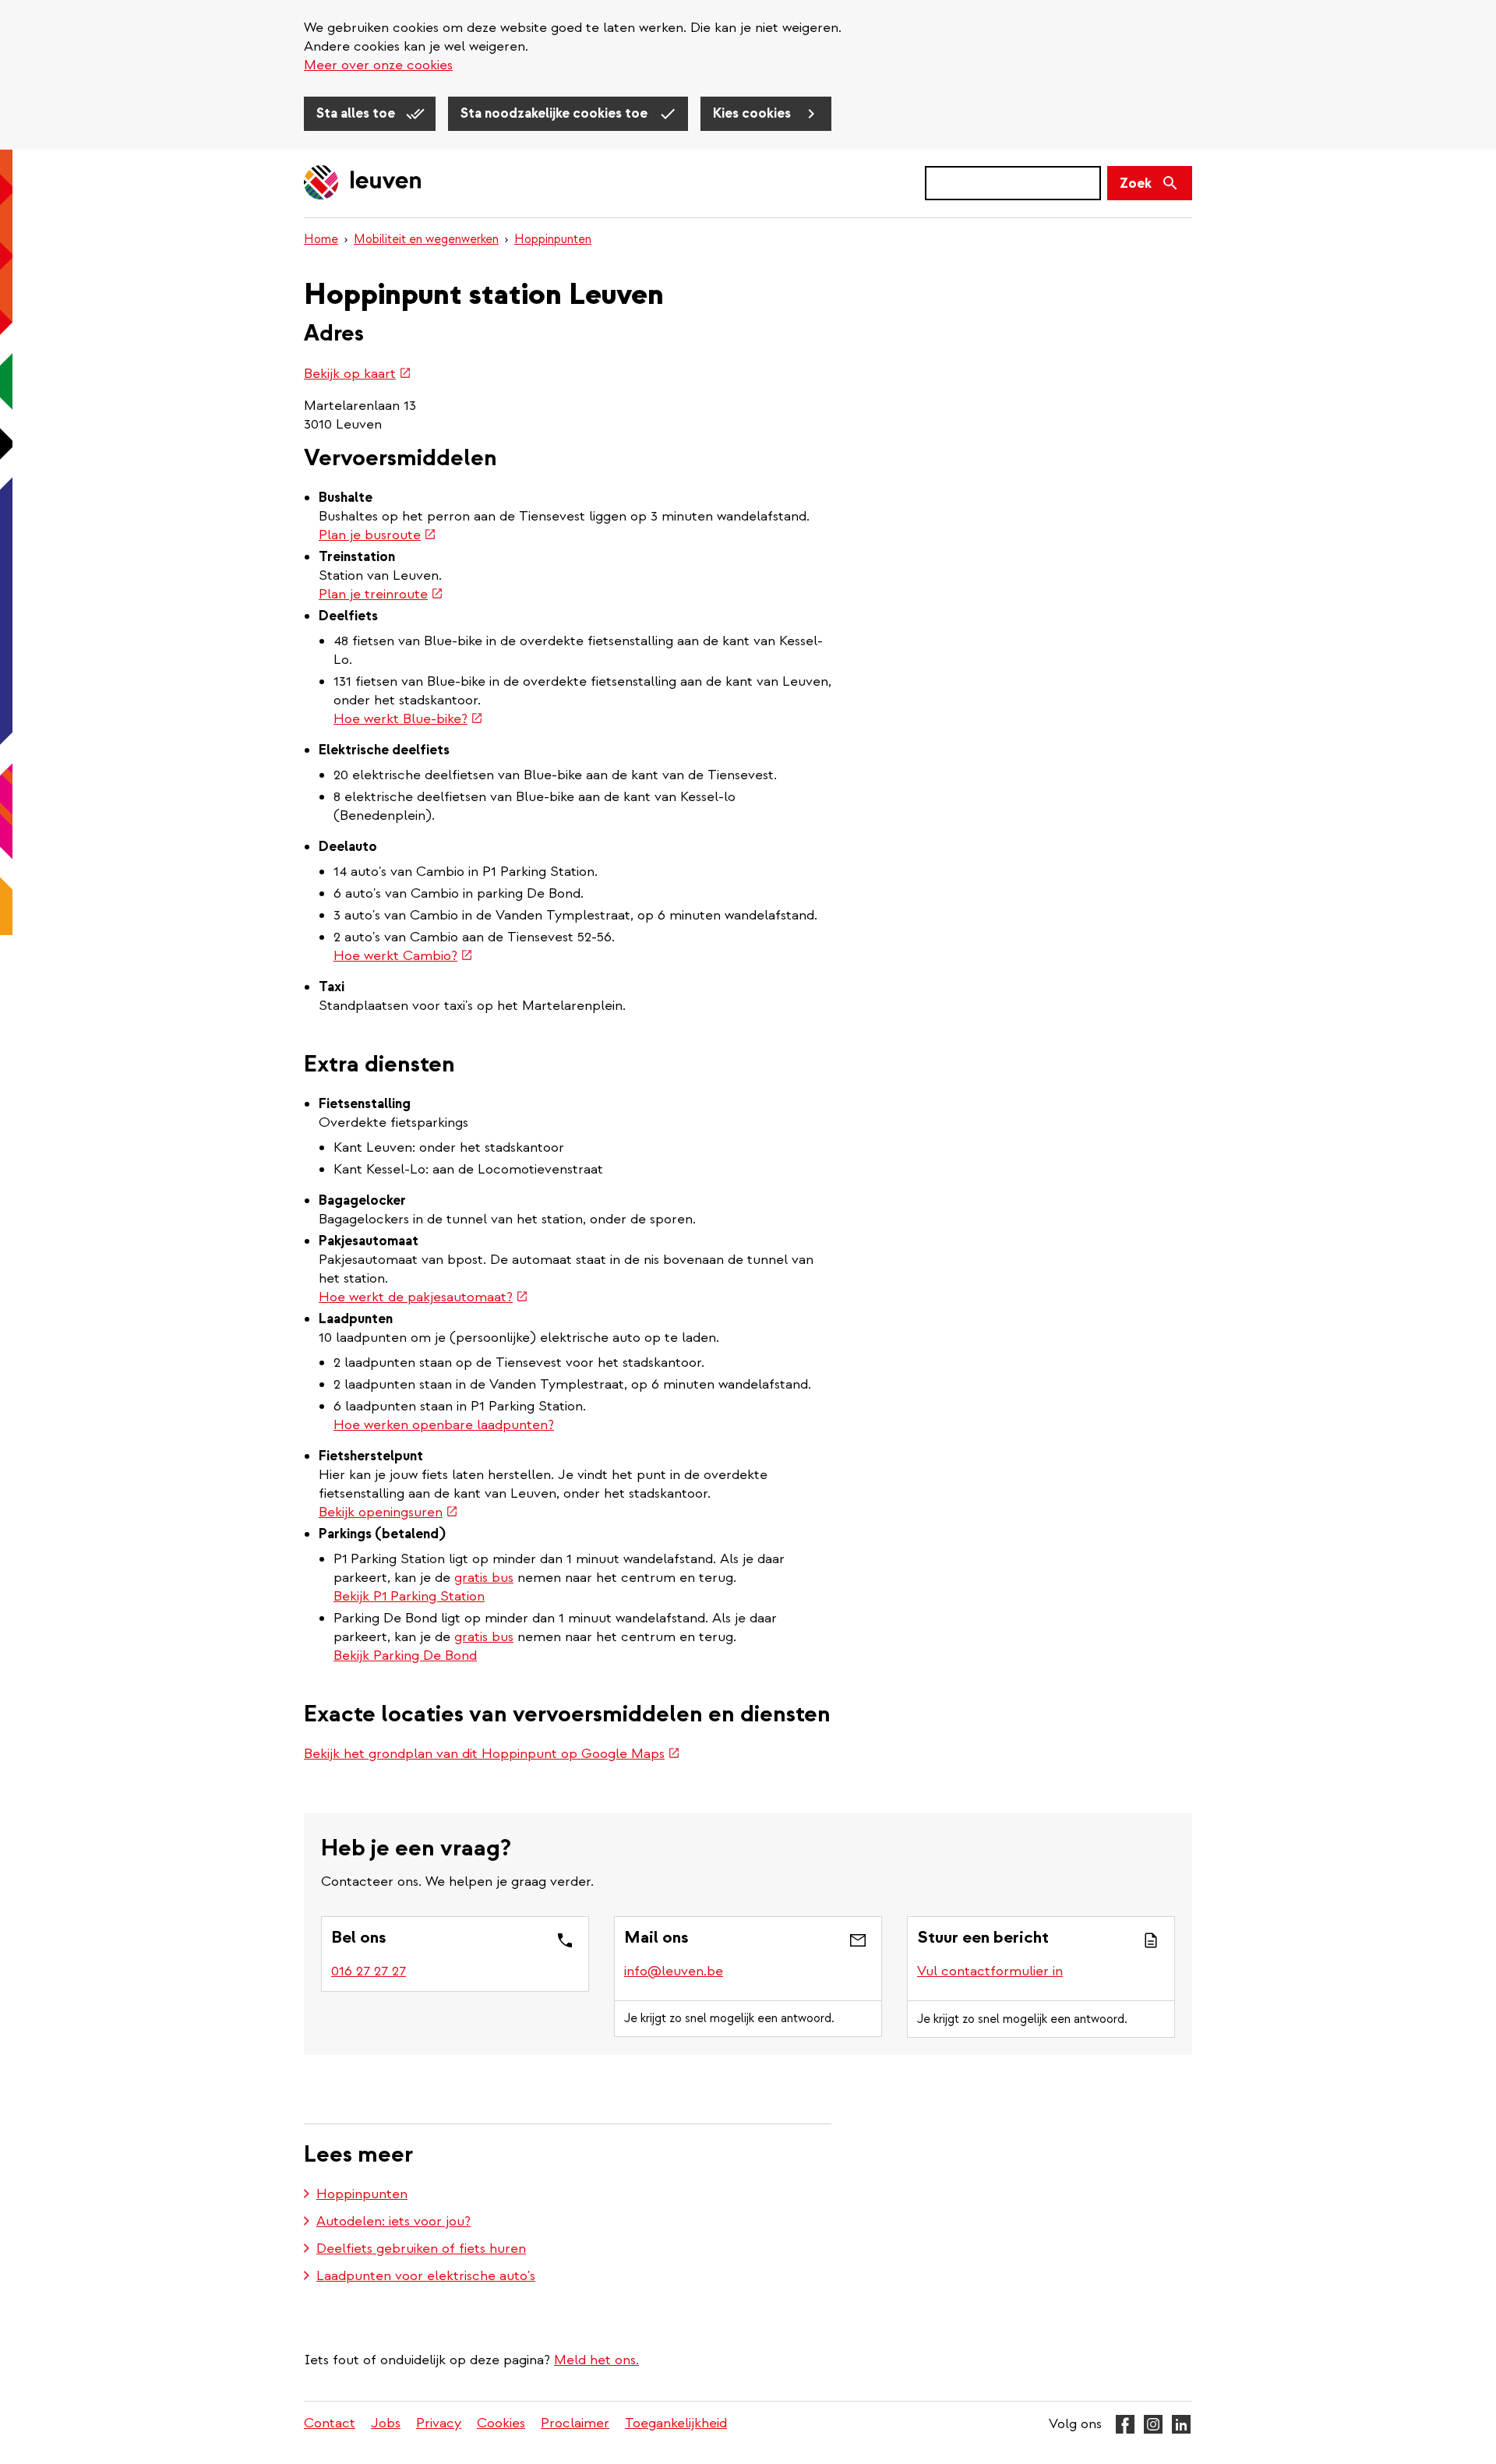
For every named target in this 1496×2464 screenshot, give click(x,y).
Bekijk (353, 1596)
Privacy (439, 2423)
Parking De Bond (425, 1656)
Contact (330, 2423)
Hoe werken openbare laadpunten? (444, 1425)
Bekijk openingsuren (388, 1512)
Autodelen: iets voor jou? (393, 2221)
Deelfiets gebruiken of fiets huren (421, 2249)
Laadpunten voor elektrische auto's (426, 2276)
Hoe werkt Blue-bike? (408, 719)
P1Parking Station (429, 1596)
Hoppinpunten (553, 239)
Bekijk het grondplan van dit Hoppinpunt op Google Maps (492, 1754)
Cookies (501, 2423)
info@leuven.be (674, 1971)
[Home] (363, 184)
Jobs (386, 2423)
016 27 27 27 (369, 1971)
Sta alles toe (357, 113)
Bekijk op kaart (358, 374)
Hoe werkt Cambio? (403, 956)
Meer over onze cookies (378, 65)
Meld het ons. (596, 2360)
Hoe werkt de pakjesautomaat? (423, 1297)
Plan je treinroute (381, 594)
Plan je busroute (378, 535)
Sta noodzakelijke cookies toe (556, 113)
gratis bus (484, 1578)
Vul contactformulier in (990, 1971)
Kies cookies (753, 113)
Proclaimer (575, 2423)
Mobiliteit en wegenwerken (426, 239)
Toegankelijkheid (676, 2423)
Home (321, 239)
